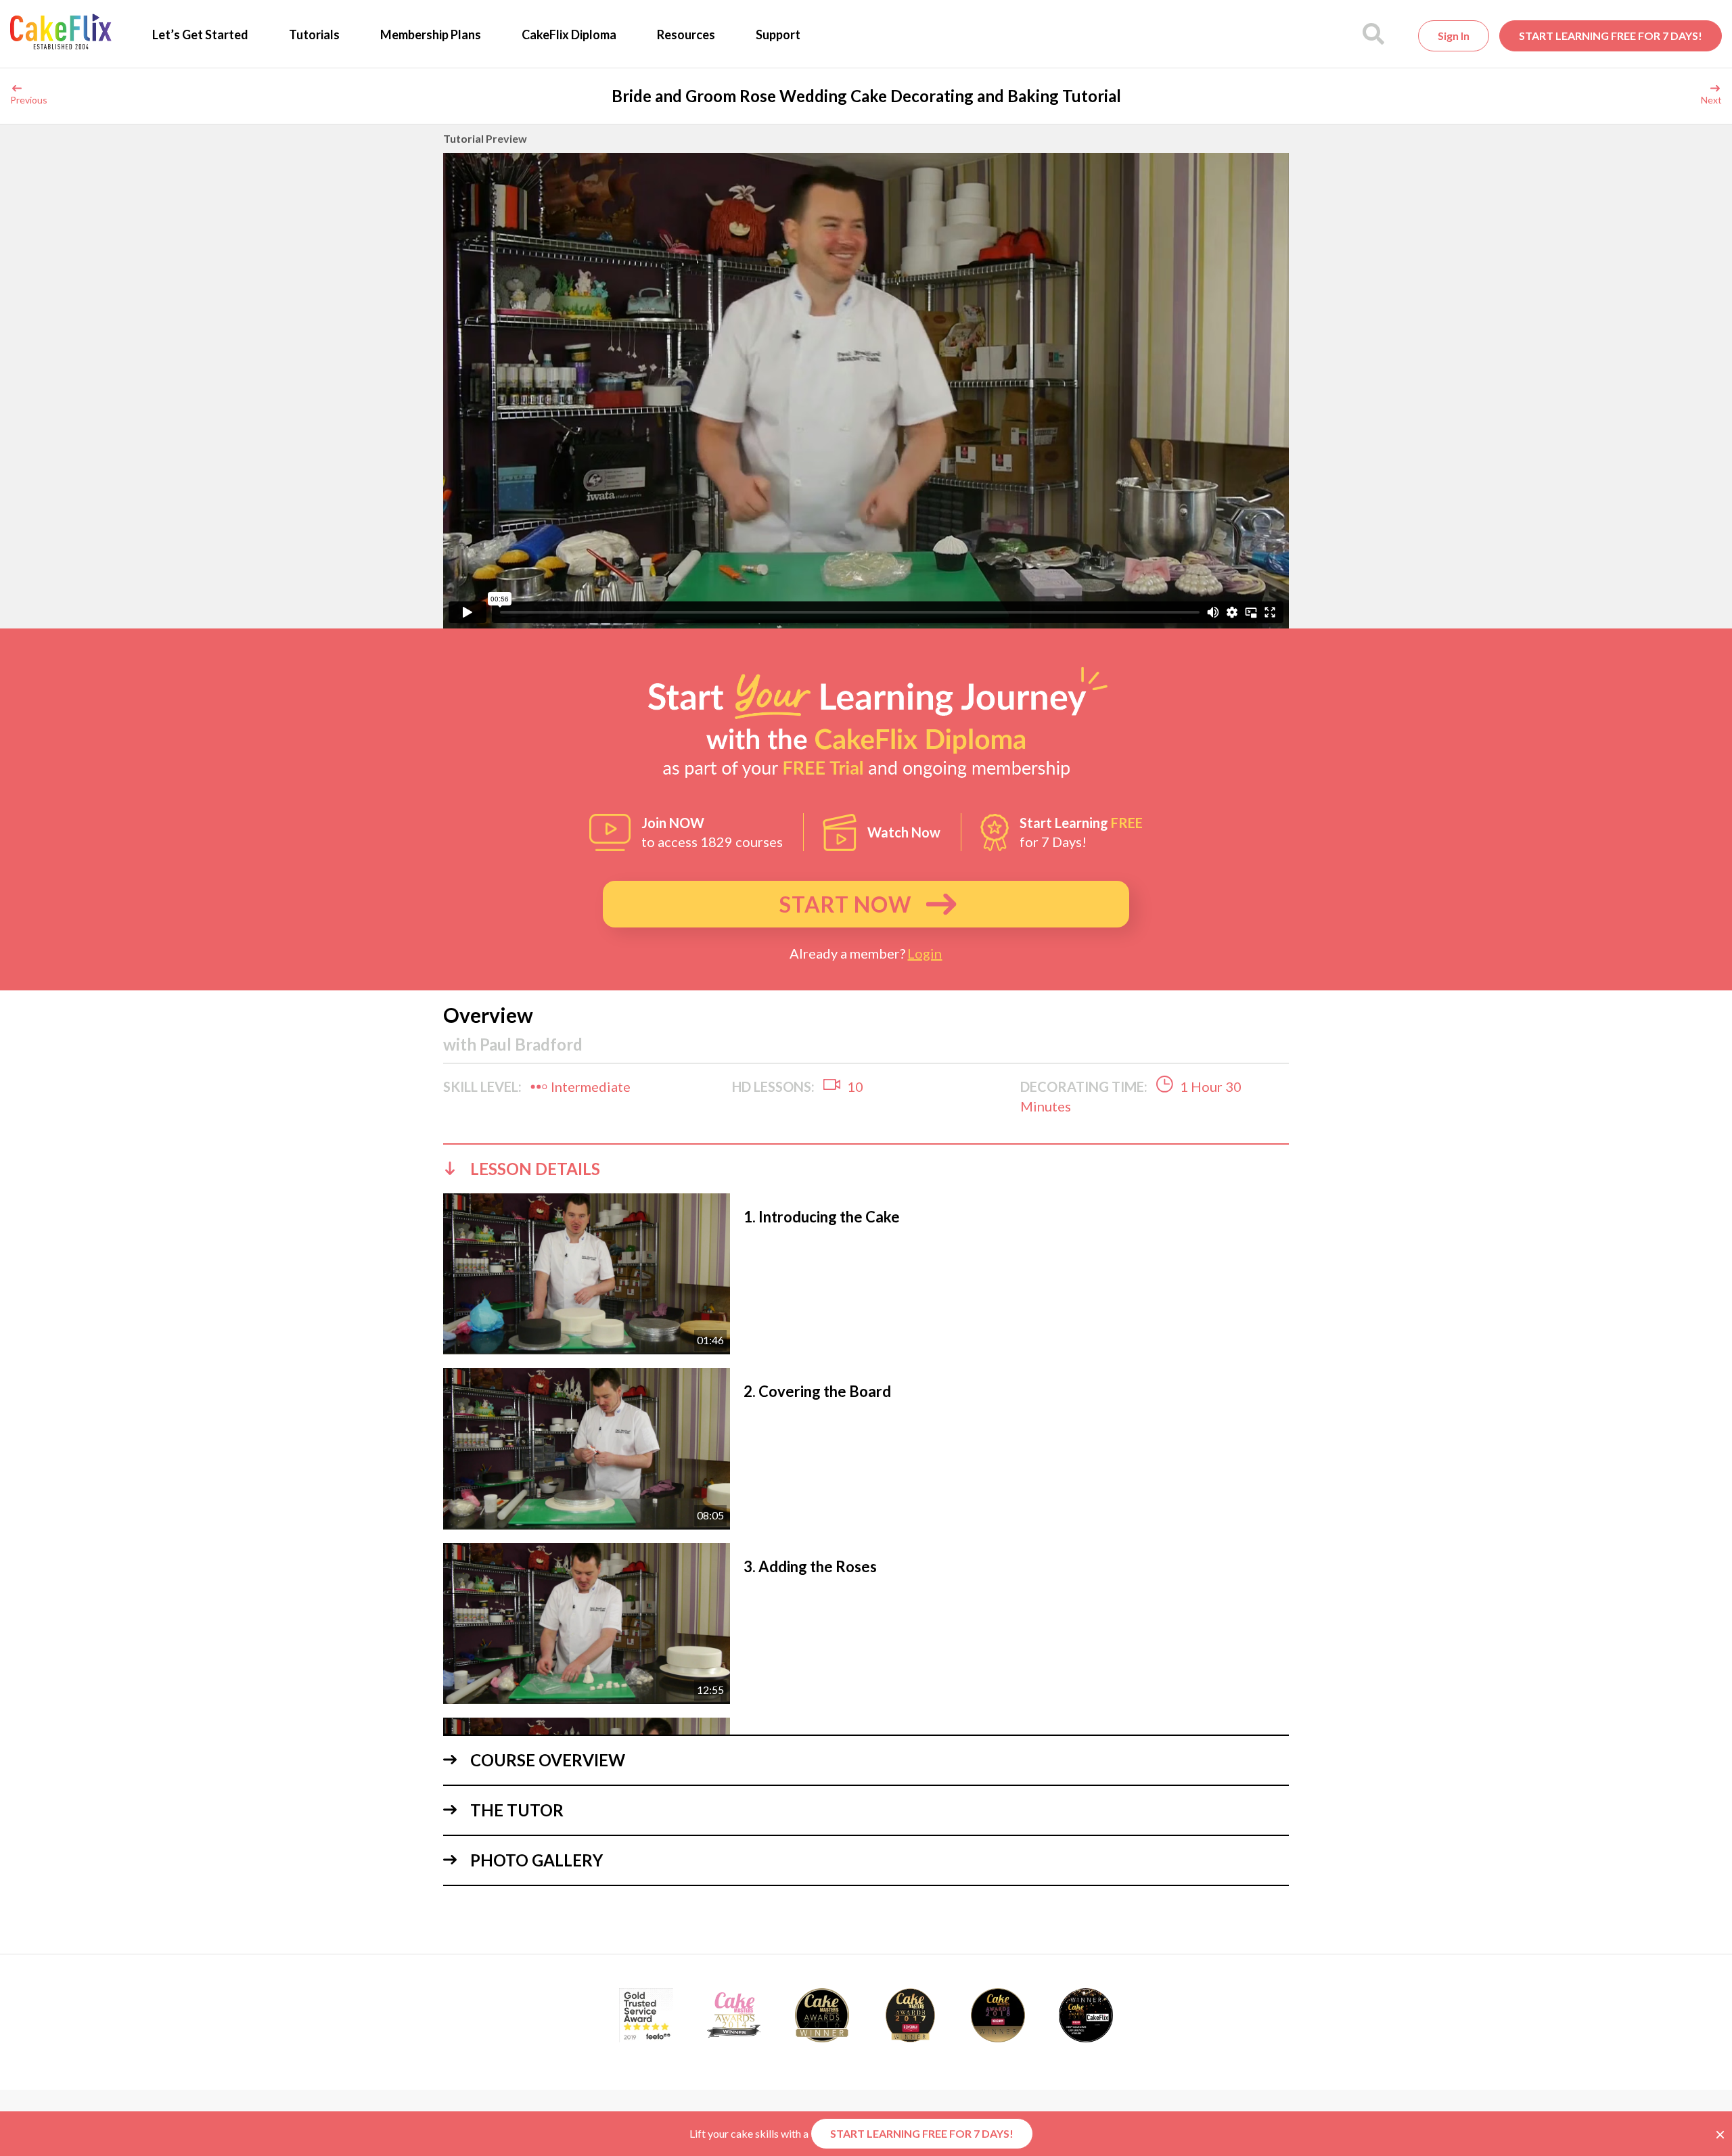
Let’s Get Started (200, 35)
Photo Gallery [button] (537, 1860)
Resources (686, 35)
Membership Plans (431, 35)
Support (778, 35)
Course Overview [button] (548, 1760)
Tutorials (314, 35)
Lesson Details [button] (535, 1169)
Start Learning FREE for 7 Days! (1611, 36)
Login (925, 953)
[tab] (866, 1168)
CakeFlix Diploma (569, 35)
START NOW (845, 904)
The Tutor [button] (517, 1810)
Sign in (1454, 36)
